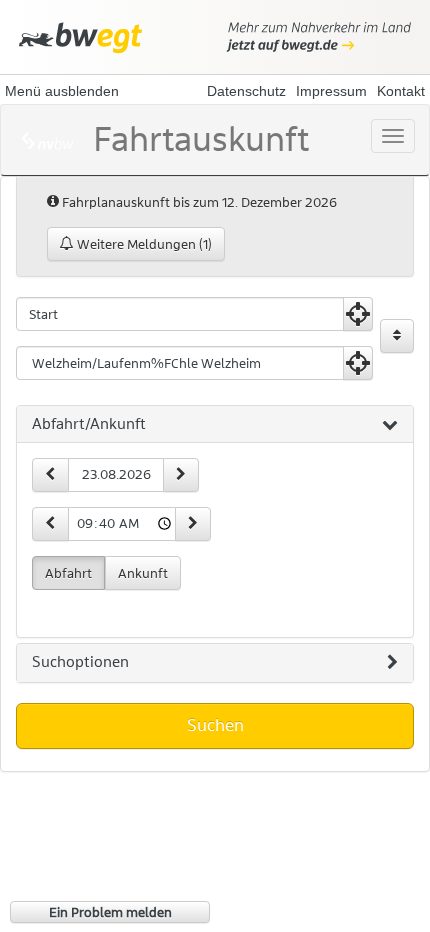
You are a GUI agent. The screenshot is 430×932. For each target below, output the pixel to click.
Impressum (331, 91)
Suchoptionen (80, 662)
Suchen (215, 725)
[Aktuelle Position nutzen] (358, 314)
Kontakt (401, 91)
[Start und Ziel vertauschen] (397, 336)
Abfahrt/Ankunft (89, 424)
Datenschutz (246, 91)
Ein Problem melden (110, 912)
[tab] (215, 425)
